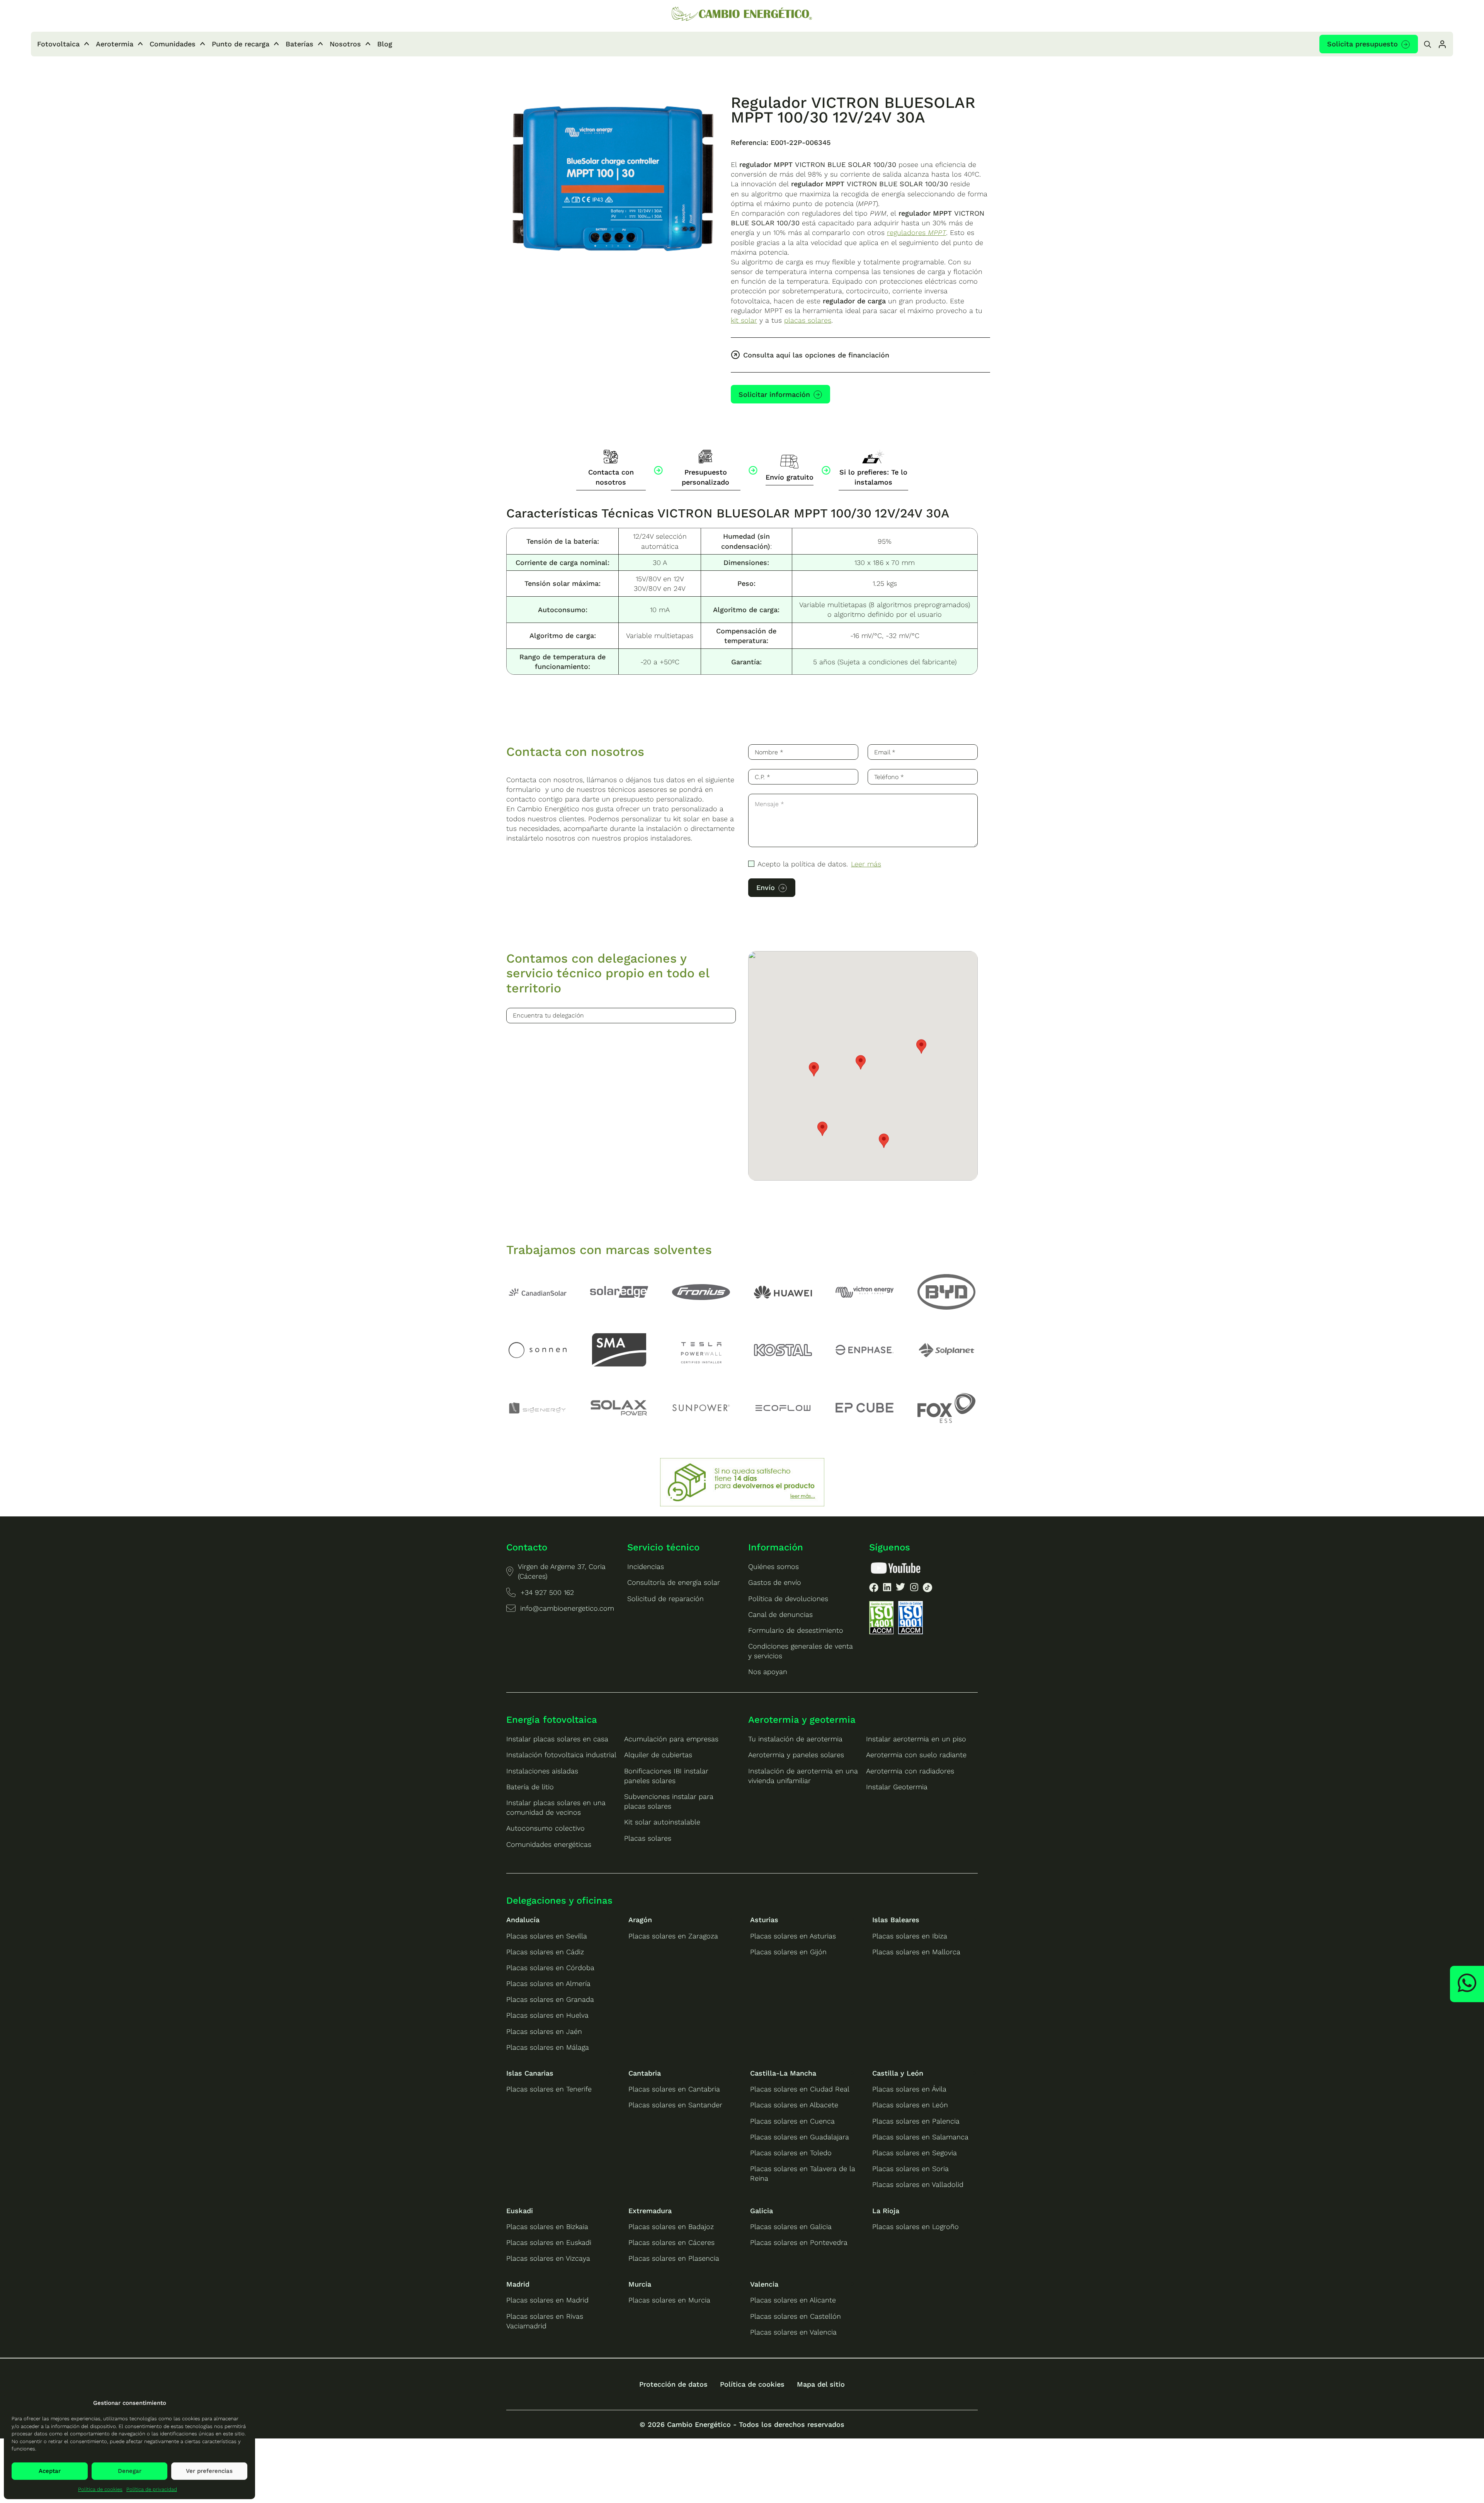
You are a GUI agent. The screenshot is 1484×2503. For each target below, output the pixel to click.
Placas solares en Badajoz (671, 2226)
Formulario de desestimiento (796, 1630)
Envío (766, 887)
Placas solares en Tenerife (549, 2089)
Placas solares (648, 1838)
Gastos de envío (775, 1582)
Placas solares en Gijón (788, 1952)
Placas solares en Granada (550, 1999)
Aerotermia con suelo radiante (916, 1755)
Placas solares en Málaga (548, 2047)
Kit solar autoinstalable (662, 1822)
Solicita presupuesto (1362, 44)
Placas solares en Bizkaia (547, 2226)
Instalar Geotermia (897, 1787)
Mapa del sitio (821, 2384)
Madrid (518, 2284)
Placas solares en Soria (910, 2169)
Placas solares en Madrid (547, 2300)
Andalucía (523, 1920)
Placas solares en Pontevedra (799, 2242)
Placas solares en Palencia (916, 2121)
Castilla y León (898, 2073)
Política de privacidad (152, 2489)
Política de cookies (100, 2489)
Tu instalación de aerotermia (795, 1739)
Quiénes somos (773, 1566)
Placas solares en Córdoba (550, 1968)
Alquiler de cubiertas (658, 1755)
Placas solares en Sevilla (547, 1936)
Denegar (130, 2471)
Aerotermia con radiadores (910, 1771)
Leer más (866, 864)
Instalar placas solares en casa (557, 1739)
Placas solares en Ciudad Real (800, 2089)
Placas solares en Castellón (796, 2316)
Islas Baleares (896, 1920)
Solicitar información (774, 394)
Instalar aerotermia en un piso (916, 1739)
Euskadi (520, 2211)
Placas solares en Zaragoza (673, 1936)
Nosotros (345, 44)
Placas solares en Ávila (909, 2089)
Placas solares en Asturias (793, 1936)
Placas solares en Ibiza (910, 1936)
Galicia (762, 2211)
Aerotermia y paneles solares (796, 1755)
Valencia (764, 2284)
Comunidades (173, 44)
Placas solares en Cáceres (671, 2242)
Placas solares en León (910, 2105)
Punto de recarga (241, 44)
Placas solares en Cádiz (545, 1952)
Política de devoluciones (788, 1599)
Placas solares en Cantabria (674, 2089)
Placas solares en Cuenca (792, 2121)
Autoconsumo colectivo (545, 1828)
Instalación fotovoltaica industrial (561, 1755)
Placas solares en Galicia (791, 2226)
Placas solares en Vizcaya (548, 2258)
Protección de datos (673, 2384)
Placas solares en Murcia (669, 2300)
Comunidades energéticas (549, 1844)
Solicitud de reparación (665, 1599)
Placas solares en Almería (548, 1983)
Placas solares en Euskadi (549, 2242)
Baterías (300, 44)
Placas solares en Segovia (915, 2153)
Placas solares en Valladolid (918, 2184)
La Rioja (886, 2211)
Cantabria (645, 2073)
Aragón (640, 1920)
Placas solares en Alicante (793, 2300)
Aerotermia (115, 44)
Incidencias (646, 1566)
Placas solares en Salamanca (920, 2137)
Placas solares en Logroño (916, 2226)
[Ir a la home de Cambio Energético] (742, 14)
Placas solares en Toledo (791, 2153)
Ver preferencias (209, 2471)
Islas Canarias (530, 2073)
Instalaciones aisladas (542, 1771)
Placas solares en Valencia (793, 2332)
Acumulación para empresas (671, 1739)
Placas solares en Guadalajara (800, 2137)
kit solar (744, 320)
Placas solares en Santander (675, 2105)
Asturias (764, 1920)
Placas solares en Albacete (794, 2105)
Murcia (640, 2284)
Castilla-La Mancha (783, 2073)
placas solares (808, 320)
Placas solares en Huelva (547, 2015)
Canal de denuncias (780, 1614)
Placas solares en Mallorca (916, 1952)
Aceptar (50, 2471)
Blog (385, 44)
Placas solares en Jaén (544, 2031)
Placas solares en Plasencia (674, 2258)
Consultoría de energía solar (674, 1582)
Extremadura (650, 2211)
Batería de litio (530, 1787)
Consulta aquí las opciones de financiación (816, 355)
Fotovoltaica (58, 44)
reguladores (916, 232)
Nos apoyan (768, 1672)
